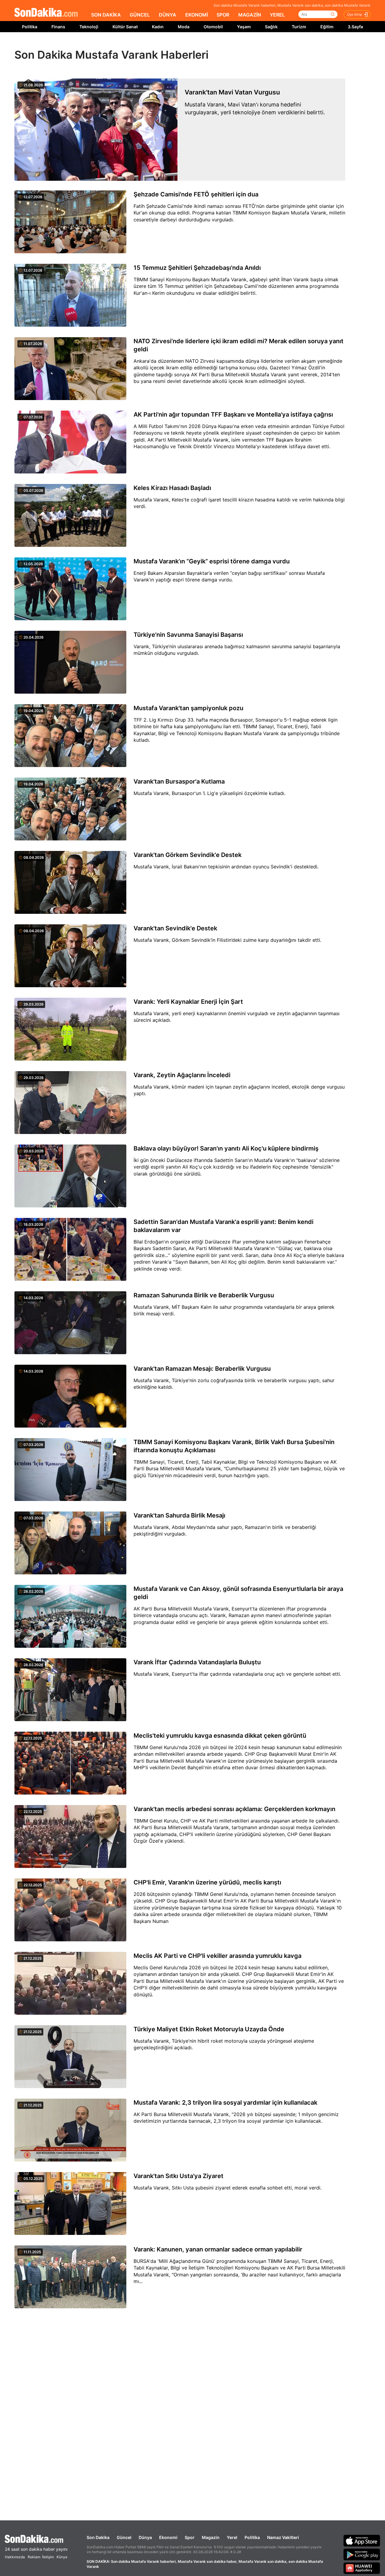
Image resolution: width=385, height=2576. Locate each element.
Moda (184, 27)
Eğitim (327, 27)
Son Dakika (98, 2537)
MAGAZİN (250, 15)
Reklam (34, 2557)
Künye (62, 2557)
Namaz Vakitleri (283, 2537)
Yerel (232, 2537)
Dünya (145, 2537)
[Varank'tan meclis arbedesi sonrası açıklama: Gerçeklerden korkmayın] (70, 1837)
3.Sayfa (355, 27)
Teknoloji (89, 27)
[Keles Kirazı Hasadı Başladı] (70, 516)
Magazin (211, 2537)
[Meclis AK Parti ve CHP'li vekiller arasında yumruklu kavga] (70, 1984)
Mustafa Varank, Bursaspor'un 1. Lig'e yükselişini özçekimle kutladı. (209, 793)
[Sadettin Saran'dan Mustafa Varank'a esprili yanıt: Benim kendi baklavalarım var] (70, 1250)
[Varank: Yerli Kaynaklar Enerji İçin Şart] (70, 1030)
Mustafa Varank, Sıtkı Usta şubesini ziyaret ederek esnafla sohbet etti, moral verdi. (228, 2188)
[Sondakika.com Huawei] (362, 2568)
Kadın (158, 27)
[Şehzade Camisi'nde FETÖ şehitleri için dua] (70, 222)
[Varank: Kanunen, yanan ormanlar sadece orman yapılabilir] (70, 2277)
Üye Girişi (355, 14)
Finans (58, 27)
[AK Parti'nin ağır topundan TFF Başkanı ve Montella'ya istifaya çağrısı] (70, 442)
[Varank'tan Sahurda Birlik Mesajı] (70, 1543)
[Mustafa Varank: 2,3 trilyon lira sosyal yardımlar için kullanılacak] (70, 2131)
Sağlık (271, 27)
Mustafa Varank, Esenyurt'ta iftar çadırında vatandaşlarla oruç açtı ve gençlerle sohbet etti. (237, 1674)
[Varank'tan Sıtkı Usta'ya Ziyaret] (70, 2204)
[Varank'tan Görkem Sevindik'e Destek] (70, 883)
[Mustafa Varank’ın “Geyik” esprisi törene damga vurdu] (70, 589)
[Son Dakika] (46, 13)
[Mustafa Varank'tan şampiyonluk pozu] (70, 736)
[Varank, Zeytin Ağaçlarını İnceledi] (70, 1103)
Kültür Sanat (125, 27)
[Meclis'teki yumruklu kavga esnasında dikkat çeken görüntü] (70, 1764)
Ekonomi (168, 2537)
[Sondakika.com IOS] (362, 2541)
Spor (190, 2537)
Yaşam (244, 27)
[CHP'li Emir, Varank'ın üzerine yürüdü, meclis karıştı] (70, 1910)
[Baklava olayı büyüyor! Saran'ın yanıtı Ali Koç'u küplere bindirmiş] (70, 1176)
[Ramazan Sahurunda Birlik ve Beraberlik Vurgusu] (70, 1323)
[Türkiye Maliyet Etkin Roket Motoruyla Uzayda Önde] (70, 2057)
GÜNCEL (140, 15)
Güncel (124, 2537)
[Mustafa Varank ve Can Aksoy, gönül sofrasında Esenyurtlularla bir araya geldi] (70, 1617)
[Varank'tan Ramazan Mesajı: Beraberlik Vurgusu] (70, 1397)
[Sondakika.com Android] (362, 2554)
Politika (30, 27)
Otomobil (213, 27)
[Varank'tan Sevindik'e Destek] (70, 956)
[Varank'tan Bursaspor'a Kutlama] (70, 809)
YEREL (277, 15)
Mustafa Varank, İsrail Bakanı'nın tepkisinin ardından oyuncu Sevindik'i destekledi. (226, 867)
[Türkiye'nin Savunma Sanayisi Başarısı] (70, 663)
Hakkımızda (15, 2557)
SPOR (223, 15)
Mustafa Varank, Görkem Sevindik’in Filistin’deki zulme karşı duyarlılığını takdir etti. (227, 940)
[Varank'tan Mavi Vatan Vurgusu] (96, 130)
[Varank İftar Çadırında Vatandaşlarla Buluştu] (70, 1690)
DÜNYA (168, 15)
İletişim (48, 2557)
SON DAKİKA (106, 15)
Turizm (299, 27)
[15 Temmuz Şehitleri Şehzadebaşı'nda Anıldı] (70, 296)
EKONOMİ (197, 15)
